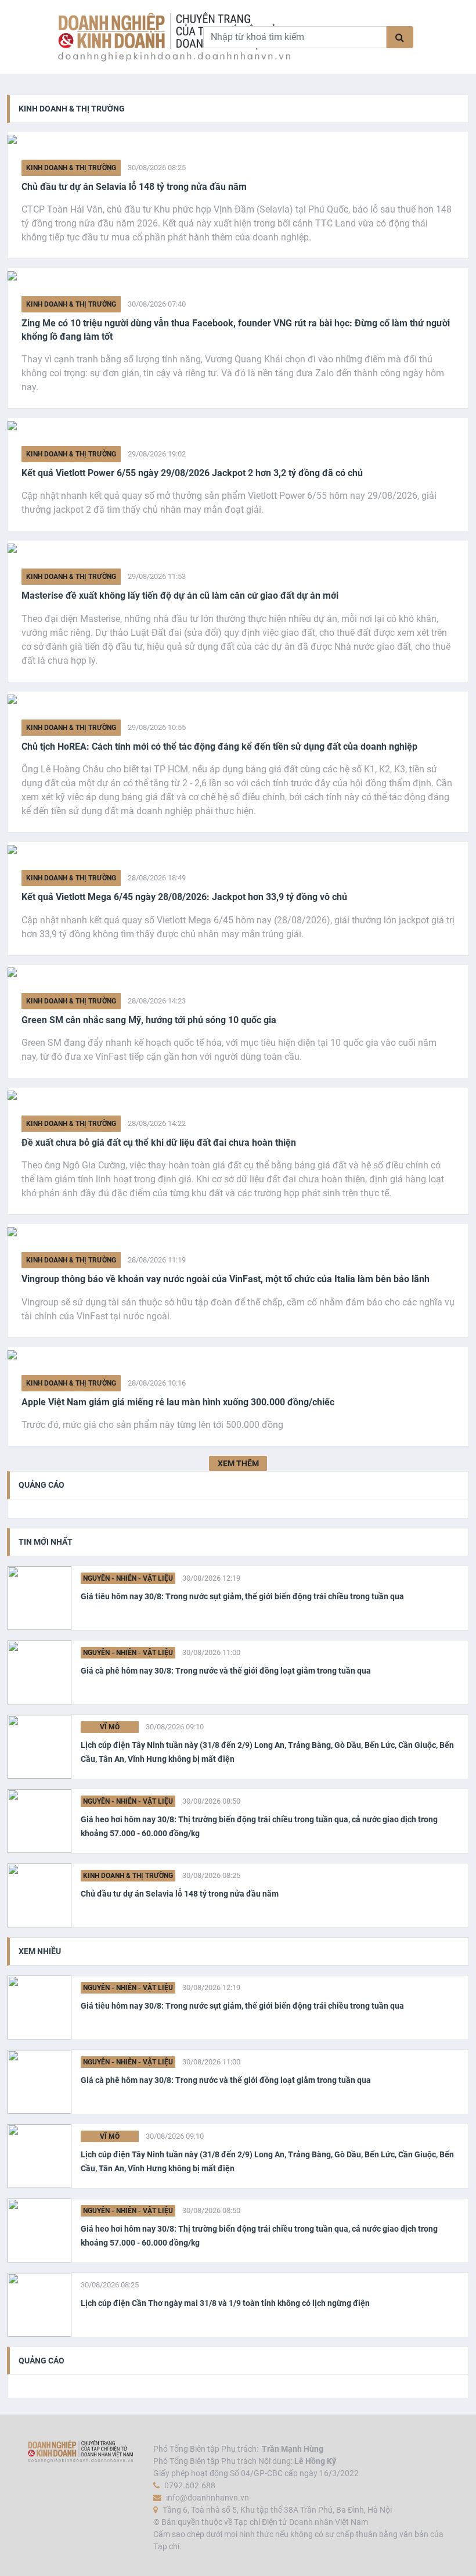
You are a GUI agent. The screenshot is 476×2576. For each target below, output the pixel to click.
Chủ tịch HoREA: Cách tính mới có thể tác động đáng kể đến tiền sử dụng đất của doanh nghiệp (219, 746)
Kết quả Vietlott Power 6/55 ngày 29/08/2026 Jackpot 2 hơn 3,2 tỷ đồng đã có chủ (192, 473)
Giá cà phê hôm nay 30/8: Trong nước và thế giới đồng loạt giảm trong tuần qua (226, 1671)
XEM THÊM (238, 1463)
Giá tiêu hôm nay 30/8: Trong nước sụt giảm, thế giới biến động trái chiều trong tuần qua (242, 1596)
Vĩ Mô (110, 1727)
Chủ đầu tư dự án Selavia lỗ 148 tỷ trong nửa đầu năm (134, 187)
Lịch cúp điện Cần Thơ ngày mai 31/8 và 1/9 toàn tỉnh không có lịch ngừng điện (225, 2303)
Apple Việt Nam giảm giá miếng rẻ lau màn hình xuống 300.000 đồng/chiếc (178, 1402)
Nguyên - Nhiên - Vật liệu (128, 1578)
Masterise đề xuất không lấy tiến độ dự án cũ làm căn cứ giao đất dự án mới (180, 596)
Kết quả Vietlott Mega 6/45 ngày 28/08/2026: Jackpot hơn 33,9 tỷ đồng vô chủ (184, 897)
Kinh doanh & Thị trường (71, 168)
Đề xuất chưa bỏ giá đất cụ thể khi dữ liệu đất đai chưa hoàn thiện (159, 1143)
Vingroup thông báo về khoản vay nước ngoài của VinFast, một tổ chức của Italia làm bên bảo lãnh (226, 1279)
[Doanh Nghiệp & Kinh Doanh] (121, 37)
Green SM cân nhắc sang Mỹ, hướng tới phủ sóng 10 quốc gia (149, 1020)
